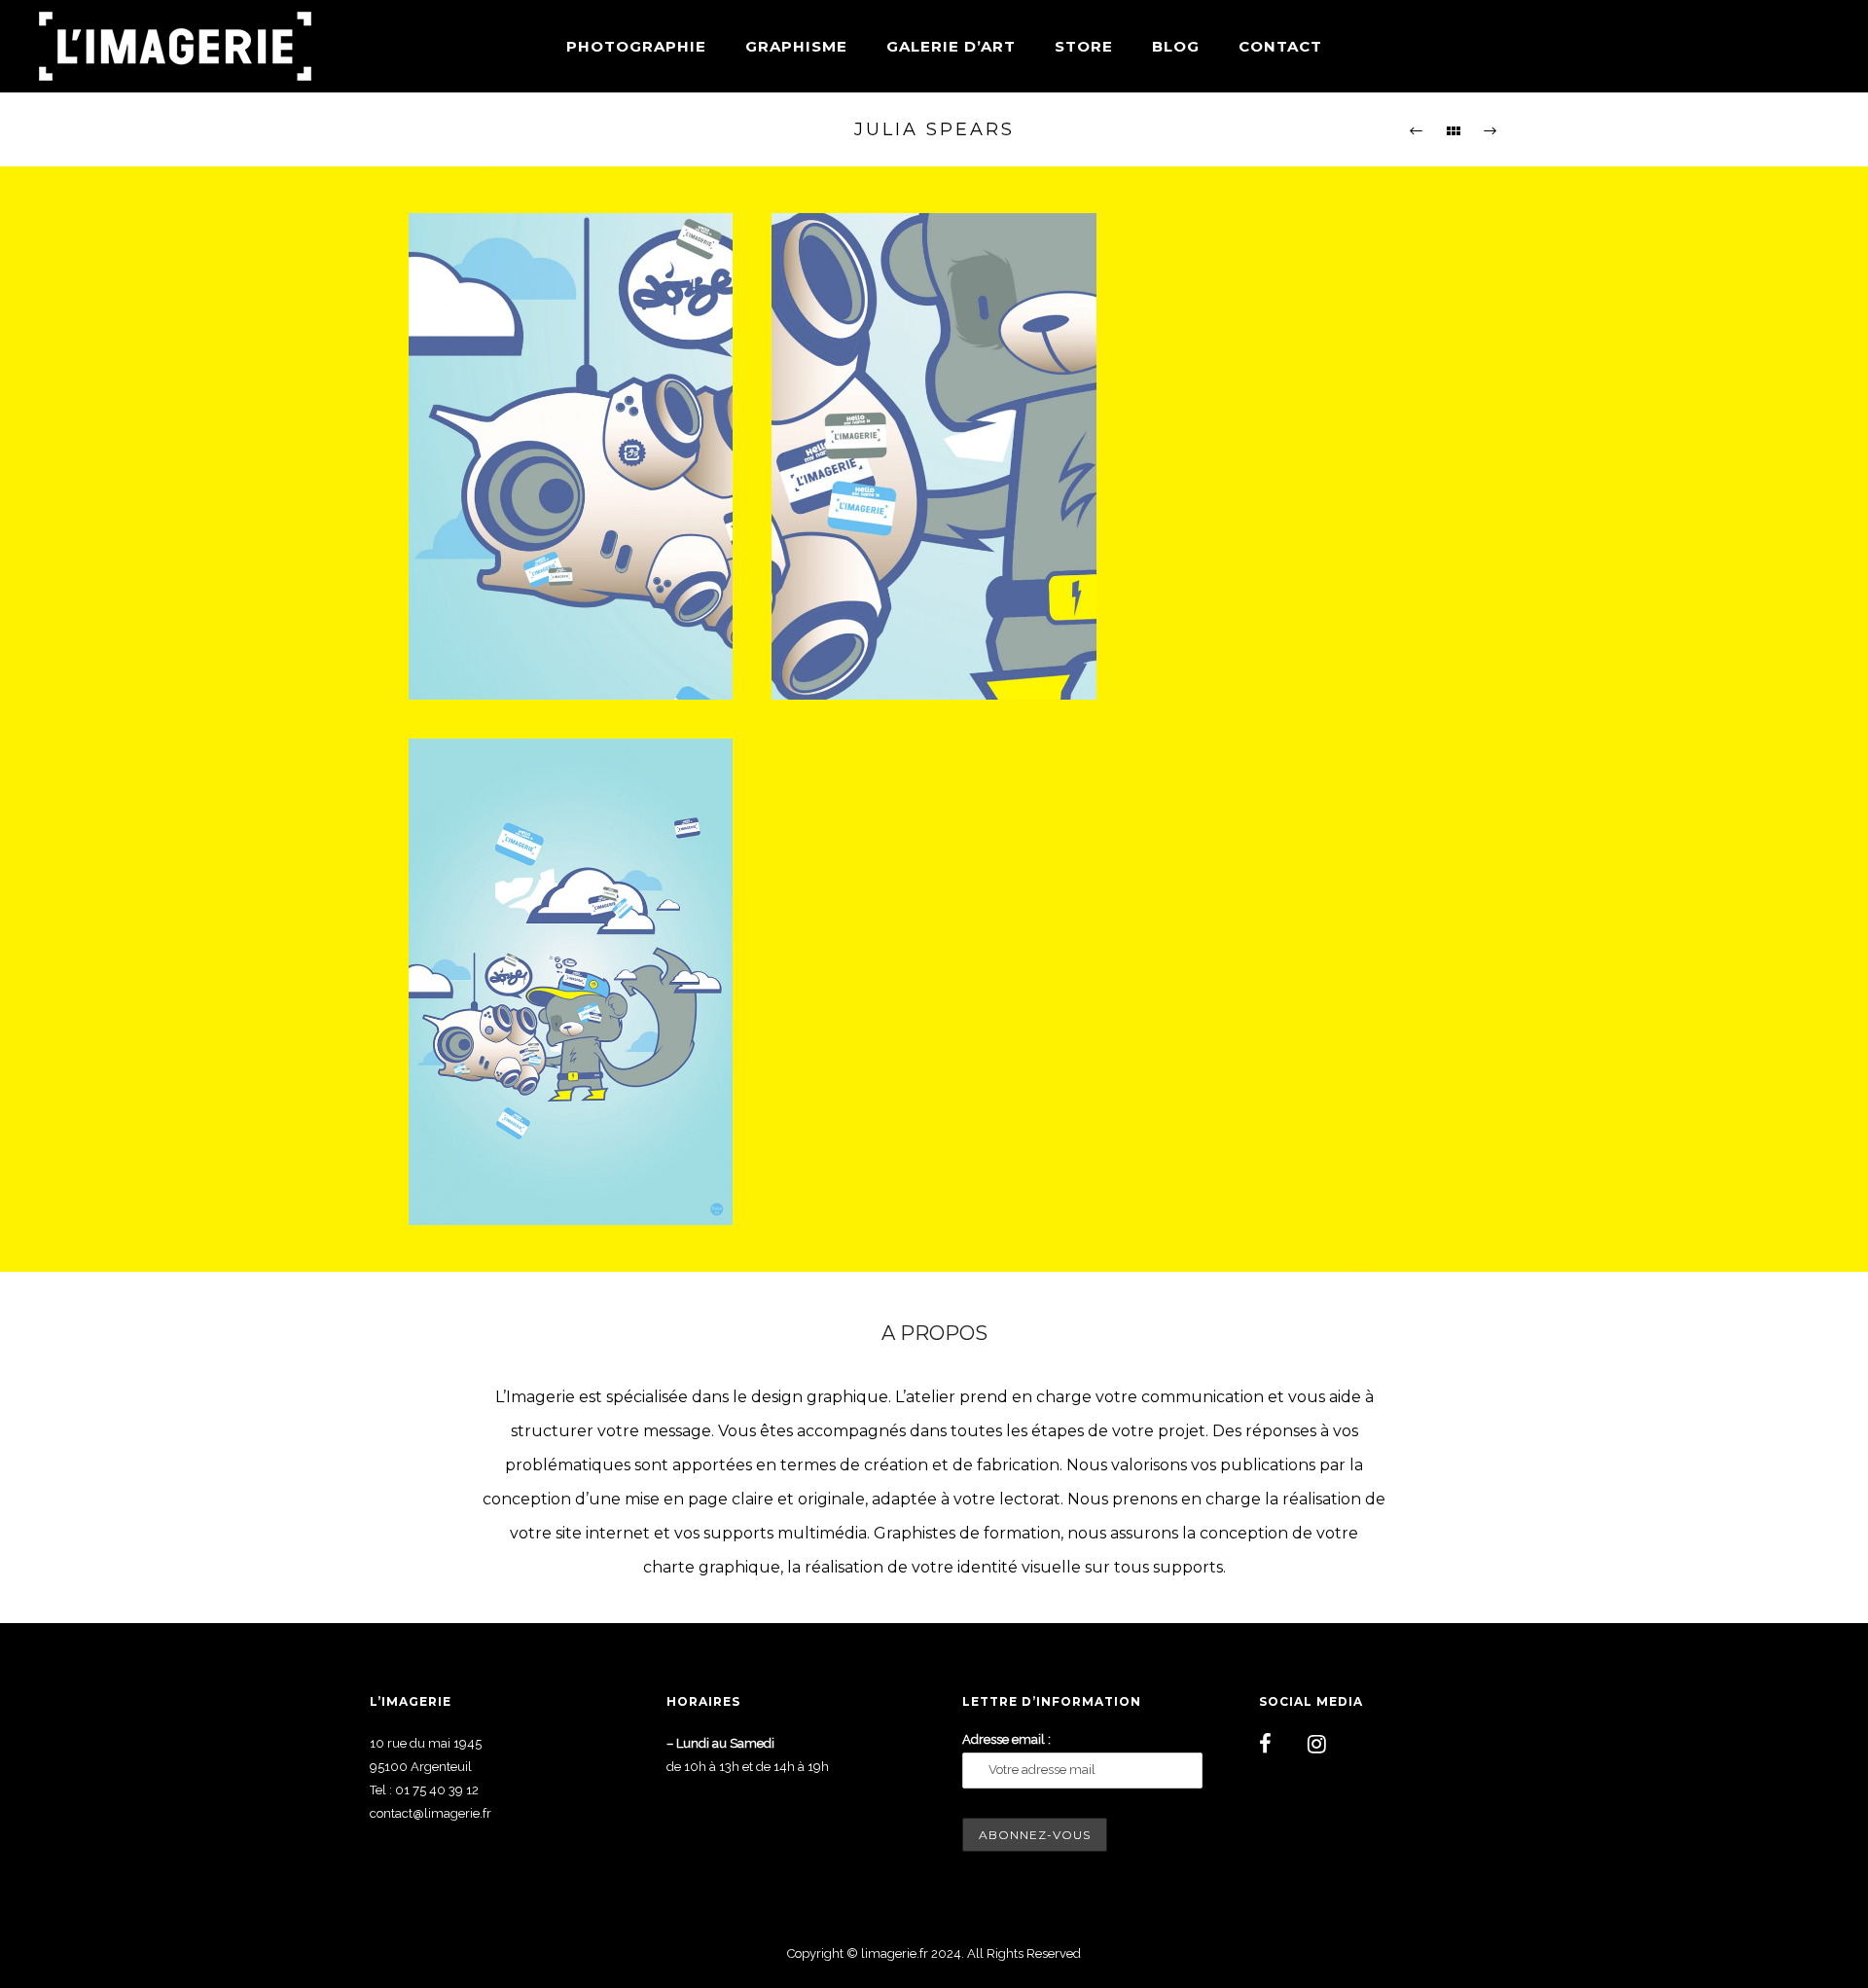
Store (1084, 46)
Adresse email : (1006, 1739)
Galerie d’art (951, 46)
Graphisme (796, 46)
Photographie (636, 46)
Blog (1176, 46)
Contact (1280, 46)
